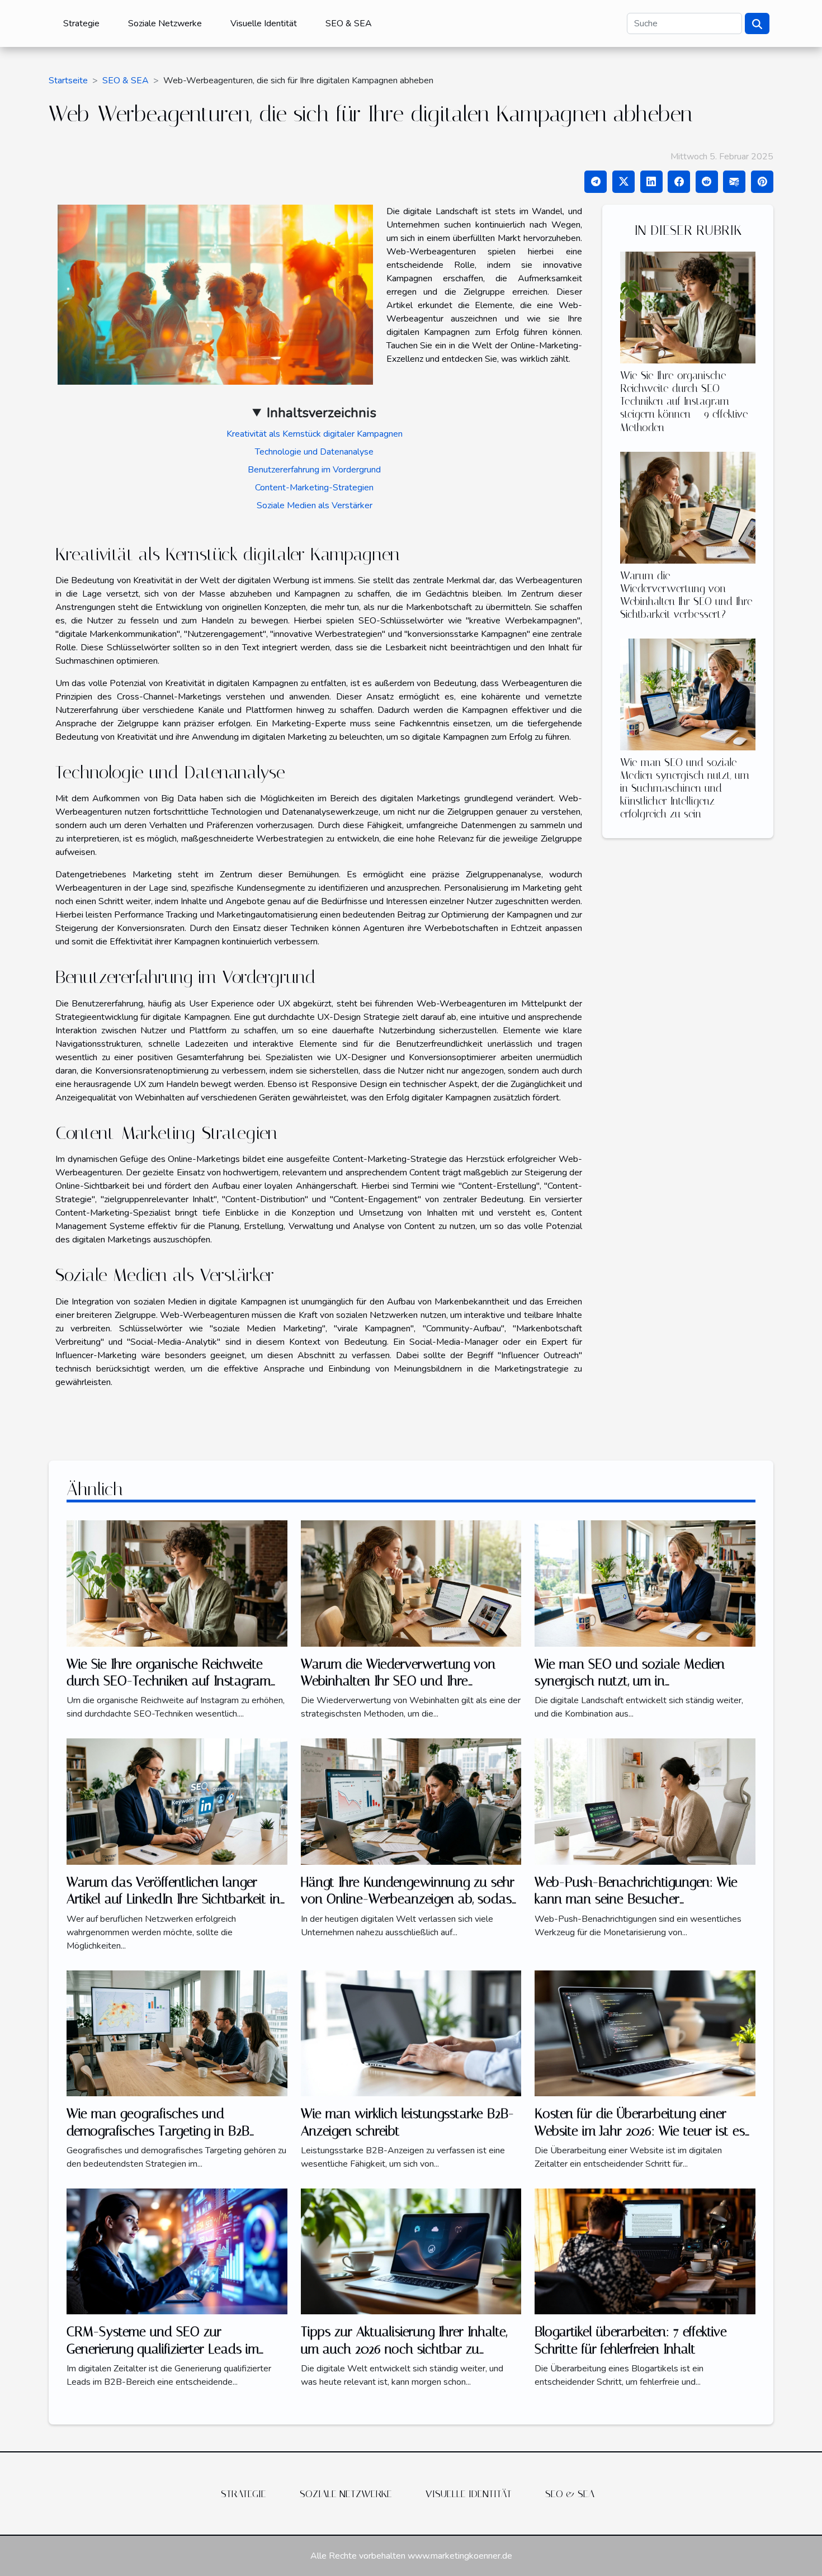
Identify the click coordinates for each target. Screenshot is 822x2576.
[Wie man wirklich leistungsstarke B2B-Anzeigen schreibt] (411, 2033)
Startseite (68, 81)
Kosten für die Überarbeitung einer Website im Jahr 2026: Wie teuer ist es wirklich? (640, 2131)
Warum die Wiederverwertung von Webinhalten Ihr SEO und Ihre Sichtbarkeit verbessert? (686, 595)
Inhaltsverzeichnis (322, 413)
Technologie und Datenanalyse (314, 452)
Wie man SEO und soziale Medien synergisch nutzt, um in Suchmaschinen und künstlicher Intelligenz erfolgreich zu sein (685, 788)
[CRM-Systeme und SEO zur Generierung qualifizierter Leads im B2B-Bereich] (177, 2251)
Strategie (81, 23)
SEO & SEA (349, 23)
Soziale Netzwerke (165, 23)
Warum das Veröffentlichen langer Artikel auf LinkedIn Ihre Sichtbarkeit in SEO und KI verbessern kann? (173, 1899)
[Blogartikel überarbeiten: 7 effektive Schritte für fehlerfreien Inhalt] (645, 2251)
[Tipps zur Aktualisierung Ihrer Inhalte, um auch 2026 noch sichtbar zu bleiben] (411, 2251)
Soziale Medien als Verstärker (315, 505)
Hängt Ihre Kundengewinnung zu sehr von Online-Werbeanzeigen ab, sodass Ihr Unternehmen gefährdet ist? (409, 1899)
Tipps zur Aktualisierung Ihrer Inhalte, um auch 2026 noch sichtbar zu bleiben (404, 2349)
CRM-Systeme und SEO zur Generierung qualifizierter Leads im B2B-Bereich (163, 2349)
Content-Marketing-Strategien (314, 488)
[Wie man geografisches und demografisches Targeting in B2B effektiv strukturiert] (177, 2033)
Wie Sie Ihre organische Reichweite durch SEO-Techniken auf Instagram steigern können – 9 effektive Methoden (684, 401)
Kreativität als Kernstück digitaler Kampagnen (315, 434)
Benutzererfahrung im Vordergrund (314, 470)
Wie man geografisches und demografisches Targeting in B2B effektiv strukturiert (158, 2131)
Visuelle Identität (264, 23)
